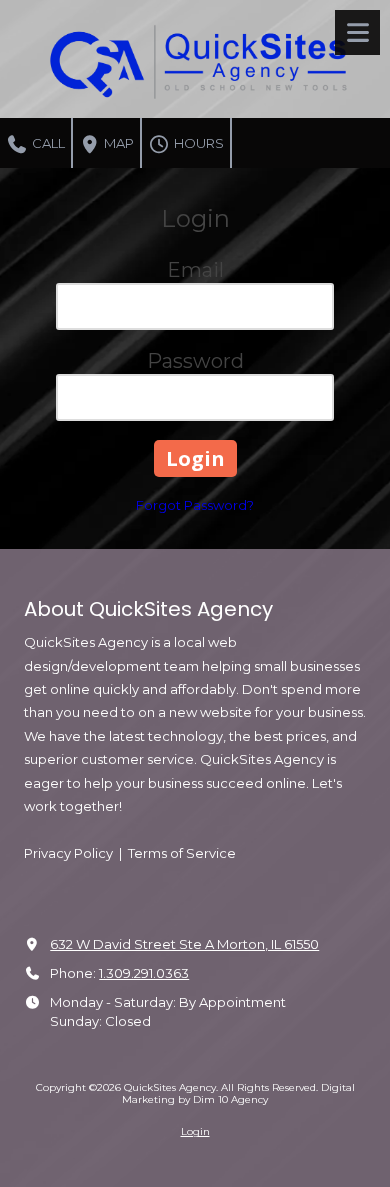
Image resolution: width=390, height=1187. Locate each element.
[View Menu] (357, 32)
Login (195, 1131)
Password (195, 361)
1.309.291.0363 (144, 973)
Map (117, 143)
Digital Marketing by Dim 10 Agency (238, 1093)
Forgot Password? (195, 505)
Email (195, 270)
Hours (197, 143)
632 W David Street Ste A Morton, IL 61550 (184, 944)
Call (47, 143)
